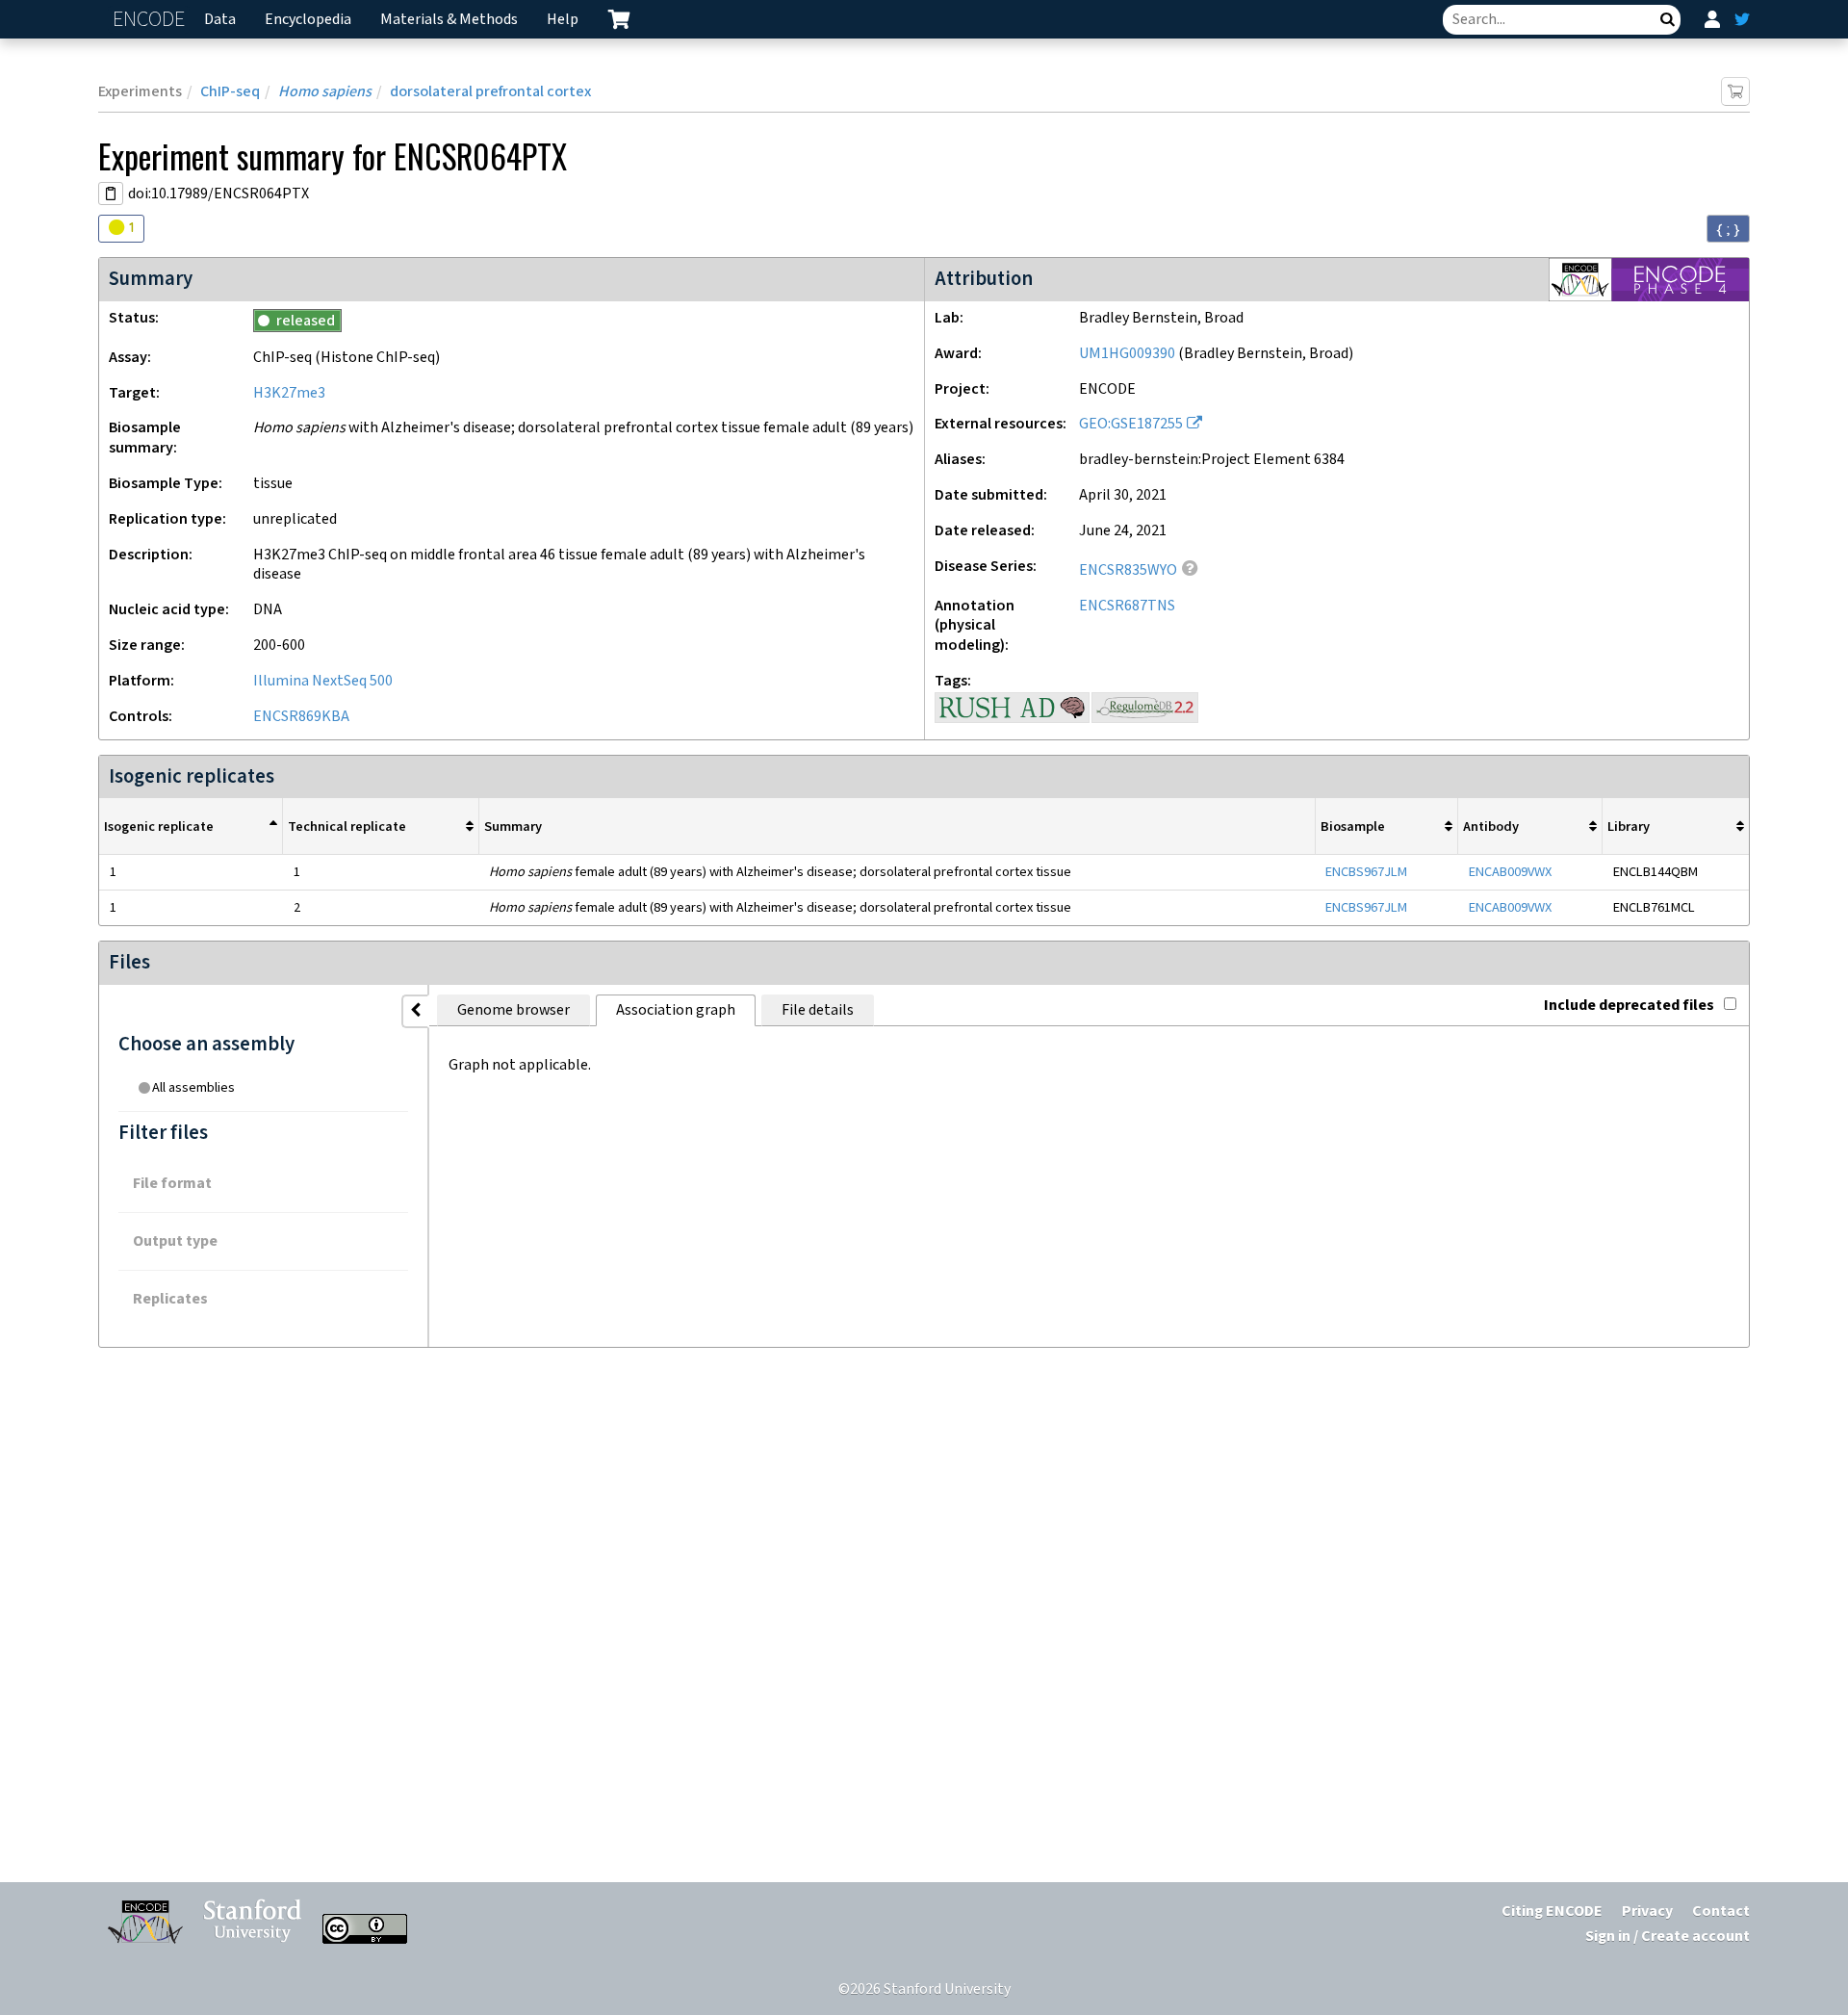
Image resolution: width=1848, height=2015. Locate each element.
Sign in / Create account (1668, 1937)
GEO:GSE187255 (1131, 424)
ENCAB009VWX (1510, 872)
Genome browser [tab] (513, 1010)
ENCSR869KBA (301, 717)
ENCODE (151, 20)
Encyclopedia (308, 20)
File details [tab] (818, 1010)
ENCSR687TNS (1127, 606)
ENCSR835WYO (1128, 570)
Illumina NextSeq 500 (323, 681)
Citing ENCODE (1552, 1912)
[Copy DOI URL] (111, 194)
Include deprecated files (1629, 1006)
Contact (1721, 1912)
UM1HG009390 (1127, 354)
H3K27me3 (289, 393)
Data (220, 20)
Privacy (1647, 1912)
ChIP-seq (230, 92)
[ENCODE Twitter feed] (1742, 19)
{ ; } (1728, 229)
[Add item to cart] (1735, 91)
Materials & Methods (449, 20)
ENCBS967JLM (1366, 872)
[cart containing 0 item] (619, 19)
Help (563, 20)
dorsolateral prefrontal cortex (490, 92)
